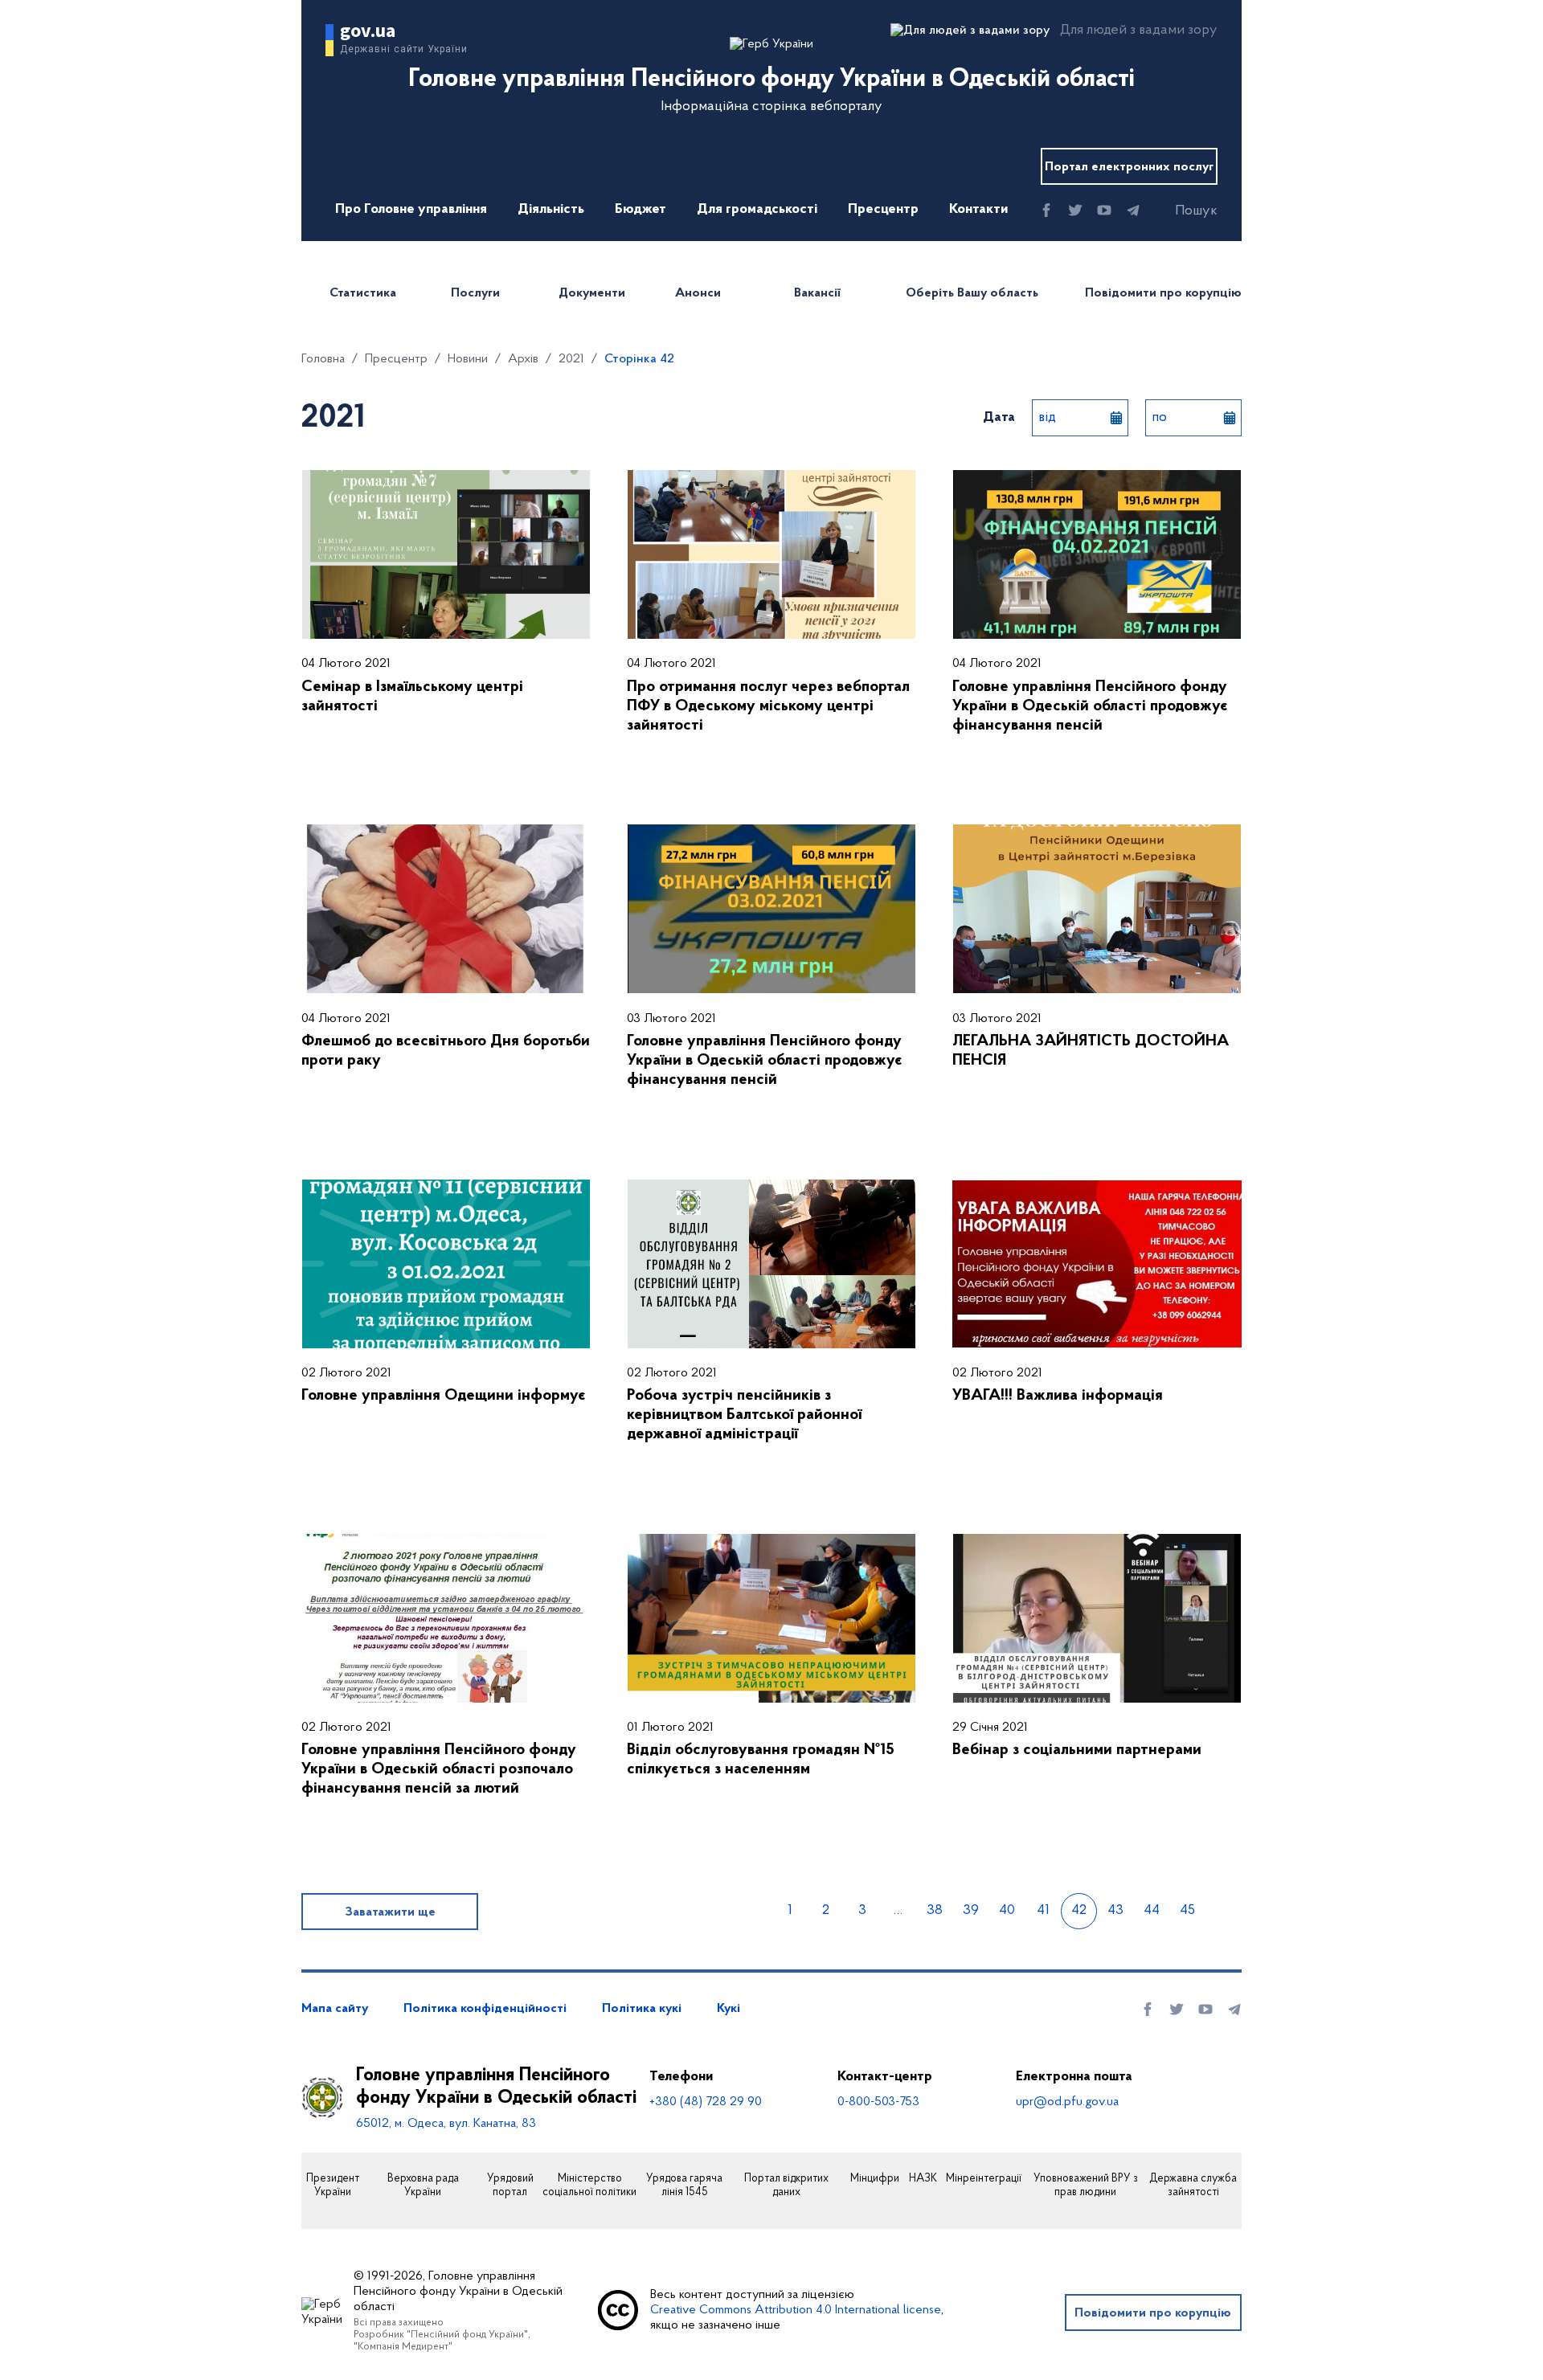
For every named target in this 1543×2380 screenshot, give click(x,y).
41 (1043, 1911)
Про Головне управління (411, 210)
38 (935, 1911)
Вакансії (817, 293)
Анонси (698, 293)
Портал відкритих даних (786, 2186)
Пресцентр (883, 210)
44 (1152, 1911)
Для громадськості (757, 210)
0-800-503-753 (878, 2102)
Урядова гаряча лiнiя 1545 (684, 2186)
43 (1115, 1911)
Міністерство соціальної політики (589, 2186)
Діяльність (551, 210)
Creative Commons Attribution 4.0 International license (796, 2310)
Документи (592, 293)
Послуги (475, 293)
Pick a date (1116, 418)
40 (1007, 1911)
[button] (1182, 211)
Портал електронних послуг (1129, 167)
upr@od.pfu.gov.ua (1067, 2102)
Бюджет (641, 210)
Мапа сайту (335, 2009)
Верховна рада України (423, 2186)
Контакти (978, 210)
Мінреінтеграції (984, 2179)
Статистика (363, 293)
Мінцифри (875, 2179)
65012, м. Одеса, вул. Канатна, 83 (446, 2124)
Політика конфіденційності (485, 2009)
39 (971, 1911)
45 (1187, 1911)
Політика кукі (642, 2009)
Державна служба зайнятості (1193, 2186)
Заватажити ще (390, 1912)
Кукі (729, 2009)
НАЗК (923, 2179)
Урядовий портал (510, 2186)
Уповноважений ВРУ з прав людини (1086, 2186)
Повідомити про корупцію (1163, 293)
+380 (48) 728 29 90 (706, 2102)
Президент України (333, 2186)
